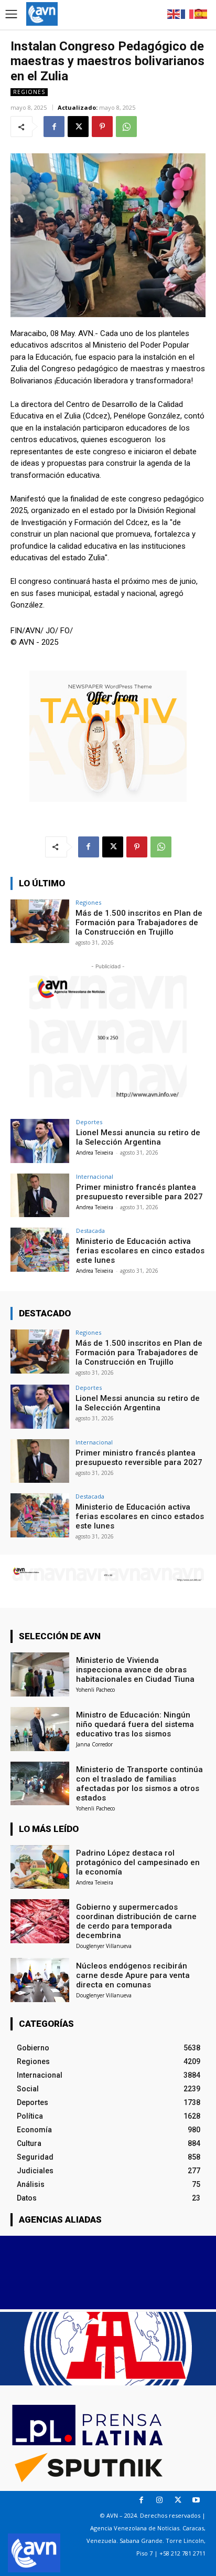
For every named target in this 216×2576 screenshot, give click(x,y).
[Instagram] (160, 2500)
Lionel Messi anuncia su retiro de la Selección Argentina (138, 1137)
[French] (188, 13)
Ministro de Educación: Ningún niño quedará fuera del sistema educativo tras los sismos (135, 1724)
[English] (174, 13)
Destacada (90, 1231)
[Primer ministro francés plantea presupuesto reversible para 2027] (40, 1196)
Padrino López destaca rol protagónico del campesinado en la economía (138, 1862)
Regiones (29, 92)
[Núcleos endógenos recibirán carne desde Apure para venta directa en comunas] (40, 1980)
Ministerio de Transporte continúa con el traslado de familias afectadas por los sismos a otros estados (139, 1784)
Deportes (89, 1122)
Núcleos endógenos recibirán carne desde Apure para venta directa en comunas (133, 1975)
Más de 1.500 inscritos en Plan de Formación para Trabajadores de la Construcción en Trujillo (139, 923)
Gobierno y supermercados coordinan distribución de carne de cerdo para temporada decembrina (136, 1921)
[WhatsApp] (126, 127)
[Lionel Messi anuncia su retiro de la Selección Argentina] (40, 1141)
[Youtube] (196, 2500)
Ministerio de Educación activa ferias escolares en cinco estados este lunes (140, 1251)
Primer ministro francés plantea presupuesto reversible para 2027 (139, 1192)
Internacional (95, 1176)
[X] (78, 127)
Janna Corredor (94, 1744)
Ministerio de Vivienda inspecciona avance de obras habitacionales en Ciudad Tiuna (135, 1670)
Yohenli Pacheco (95, 1690)
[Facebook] (54, 127)
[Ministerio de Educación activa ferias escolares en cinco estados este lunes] (40, 1250)
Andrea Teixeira (95, 1153)
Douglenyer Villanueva (104, 1946)
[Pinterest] (102, 127)
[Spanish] (201, 13)
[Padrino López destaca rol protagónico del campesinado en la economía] (40, 1867)
